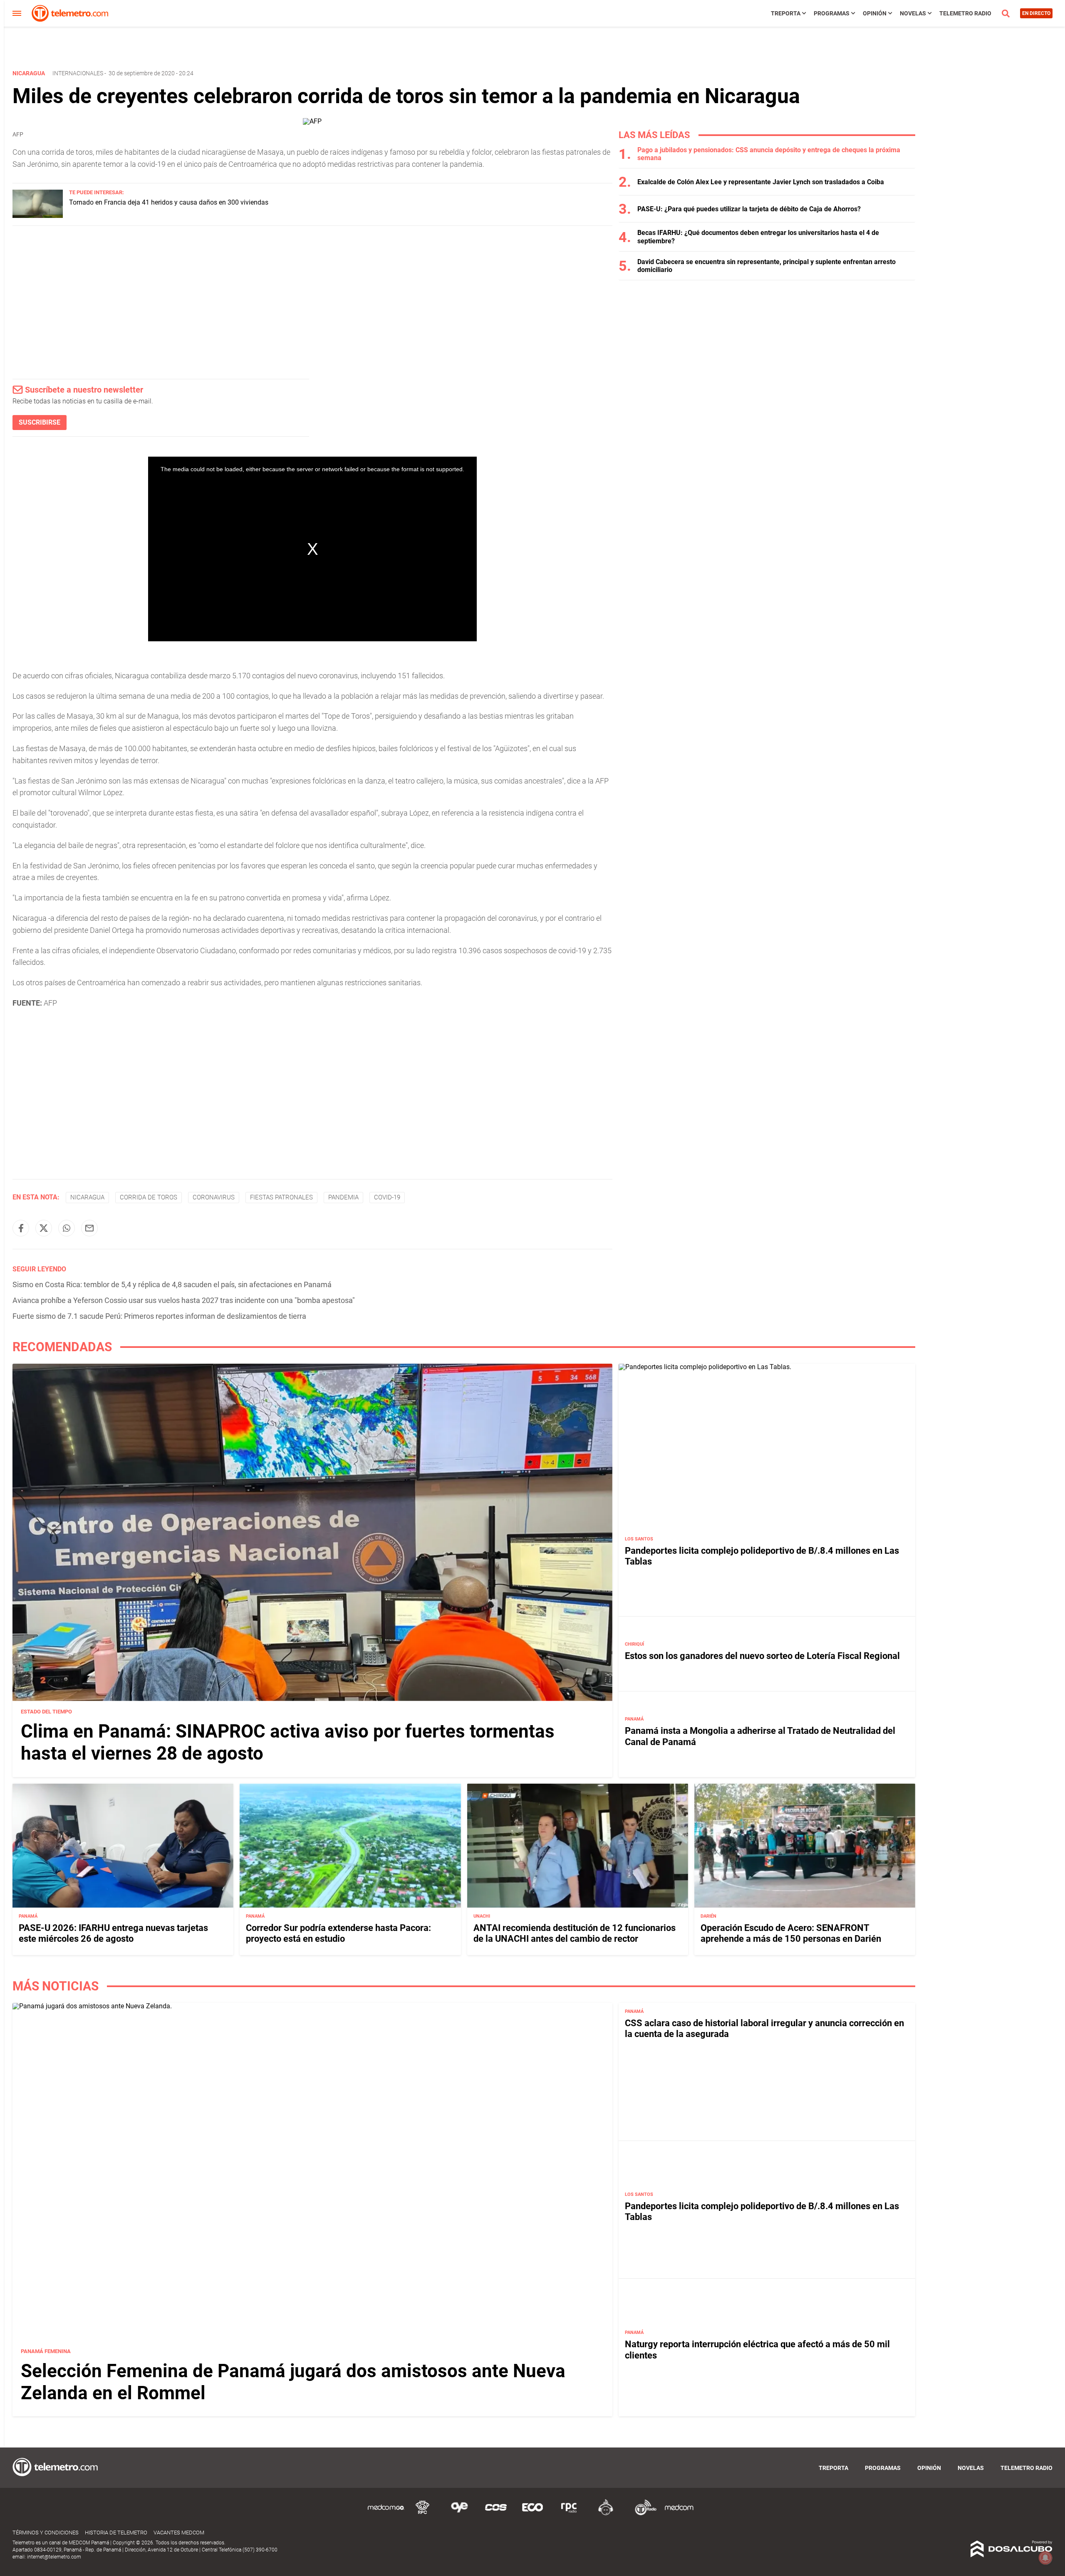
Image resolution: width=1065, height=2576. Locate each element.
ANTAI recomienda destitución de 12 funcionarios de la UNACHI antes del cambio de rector (575, 1933)
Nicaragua (87, 1197)
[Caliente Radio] (606, 2514)
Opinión (875, 13)
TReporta (786, 13)
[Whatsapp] (67, 1228)
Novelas (913, 13)
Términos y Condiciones (46, 2533)
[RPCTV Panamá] (423, 2514)
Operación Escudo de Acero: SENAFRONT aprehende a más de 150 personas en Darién (791, 1933)
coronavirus (214, 1197)
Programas (832, 13)
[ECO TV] (532, 2514)
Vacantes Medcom (179, 2533)
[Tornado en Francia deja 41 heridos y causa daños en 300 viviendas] (38, 216)
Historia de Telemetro (116, 2533)
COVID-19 (387, 1197)
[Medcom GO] (386, 2514)
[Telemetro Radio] (642, 2514)
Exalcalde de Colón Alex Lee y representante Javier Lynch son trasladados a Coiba (761, 182)
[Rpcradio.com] (569, 2514)
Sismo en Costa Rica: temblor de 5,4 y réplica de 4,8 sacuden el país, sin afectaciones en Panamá (172, 1284)
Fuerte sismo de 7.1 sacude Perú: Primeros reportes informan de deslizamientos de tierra (159, 1316)
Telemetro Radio (965, 13)
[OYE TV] (459, 2514)
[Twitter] (44, 1228)
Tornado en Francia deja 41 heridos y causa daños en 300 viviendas (169, 202)
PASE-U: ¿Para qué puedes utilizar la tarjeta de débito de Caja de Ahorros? (749, 209)
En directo (1036, 13)
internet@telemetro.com (54, 2557)
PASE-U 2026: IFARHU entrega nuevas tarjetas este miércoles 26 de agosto (113, 1933)
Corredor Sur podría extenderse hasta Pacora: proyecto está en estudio (338, 1933)
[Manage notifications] (1045, 2558)
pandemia (343, 1197)
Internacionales (78, 73)
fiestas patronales (281, 1197)
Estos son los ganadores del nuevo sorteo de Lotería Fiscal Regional (762, 1656)
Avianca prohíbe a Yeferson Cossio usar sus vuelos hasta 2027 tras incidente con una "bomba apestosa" (184, 1300)
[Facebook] (21, 1228)
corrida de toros (149, 1197)
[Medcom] (679, 2514)
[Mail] (89, 1228)
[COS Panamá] (496, 2514)
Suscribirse (40, 422)
